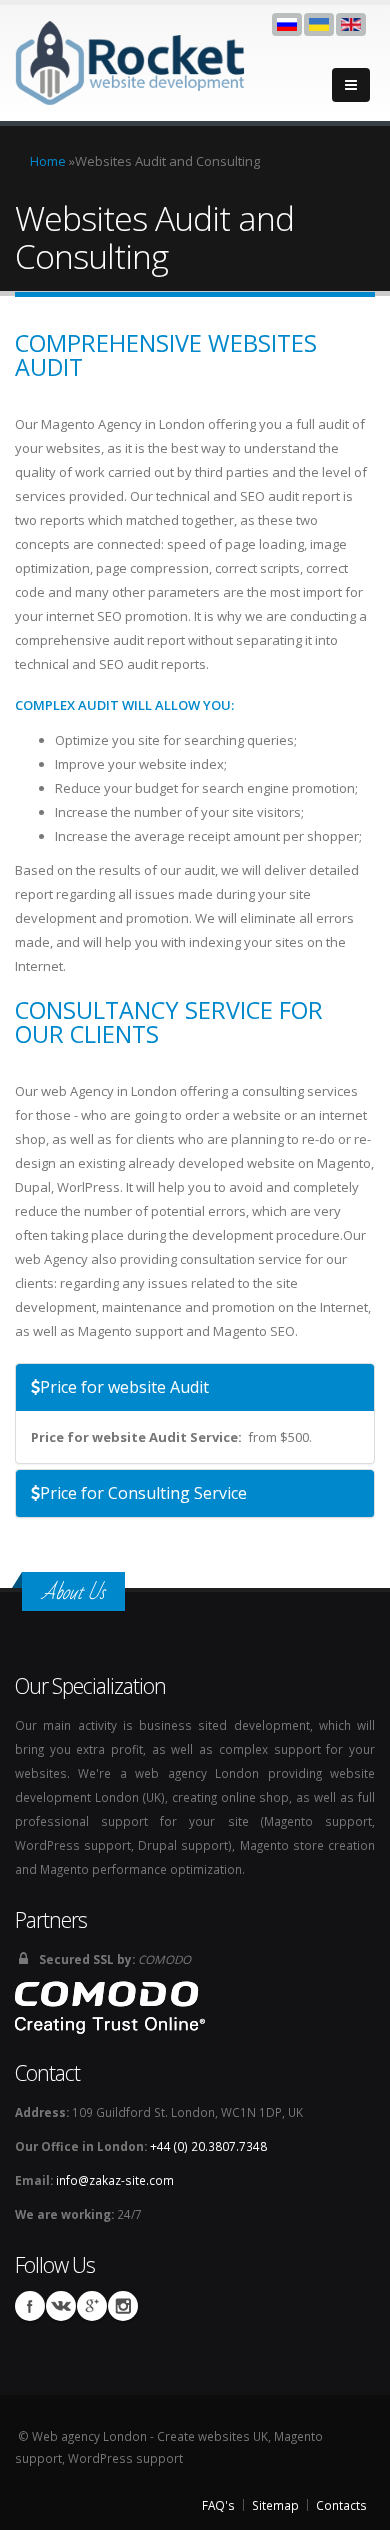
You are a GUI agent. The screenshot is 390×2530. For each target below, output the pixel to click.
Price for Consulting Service (143, 1493)
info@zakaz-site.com (115, 2180)
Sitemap (275, 2505)
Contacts (341, 2505)
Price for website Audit (124, 1387)
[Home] (131, 61)
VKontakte (61, 2306)
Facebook (30, 2306)
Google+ (92, 2306)
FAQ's (218, 2505)
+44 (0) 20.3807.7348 (208, 2146)
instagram (123, 2306)
